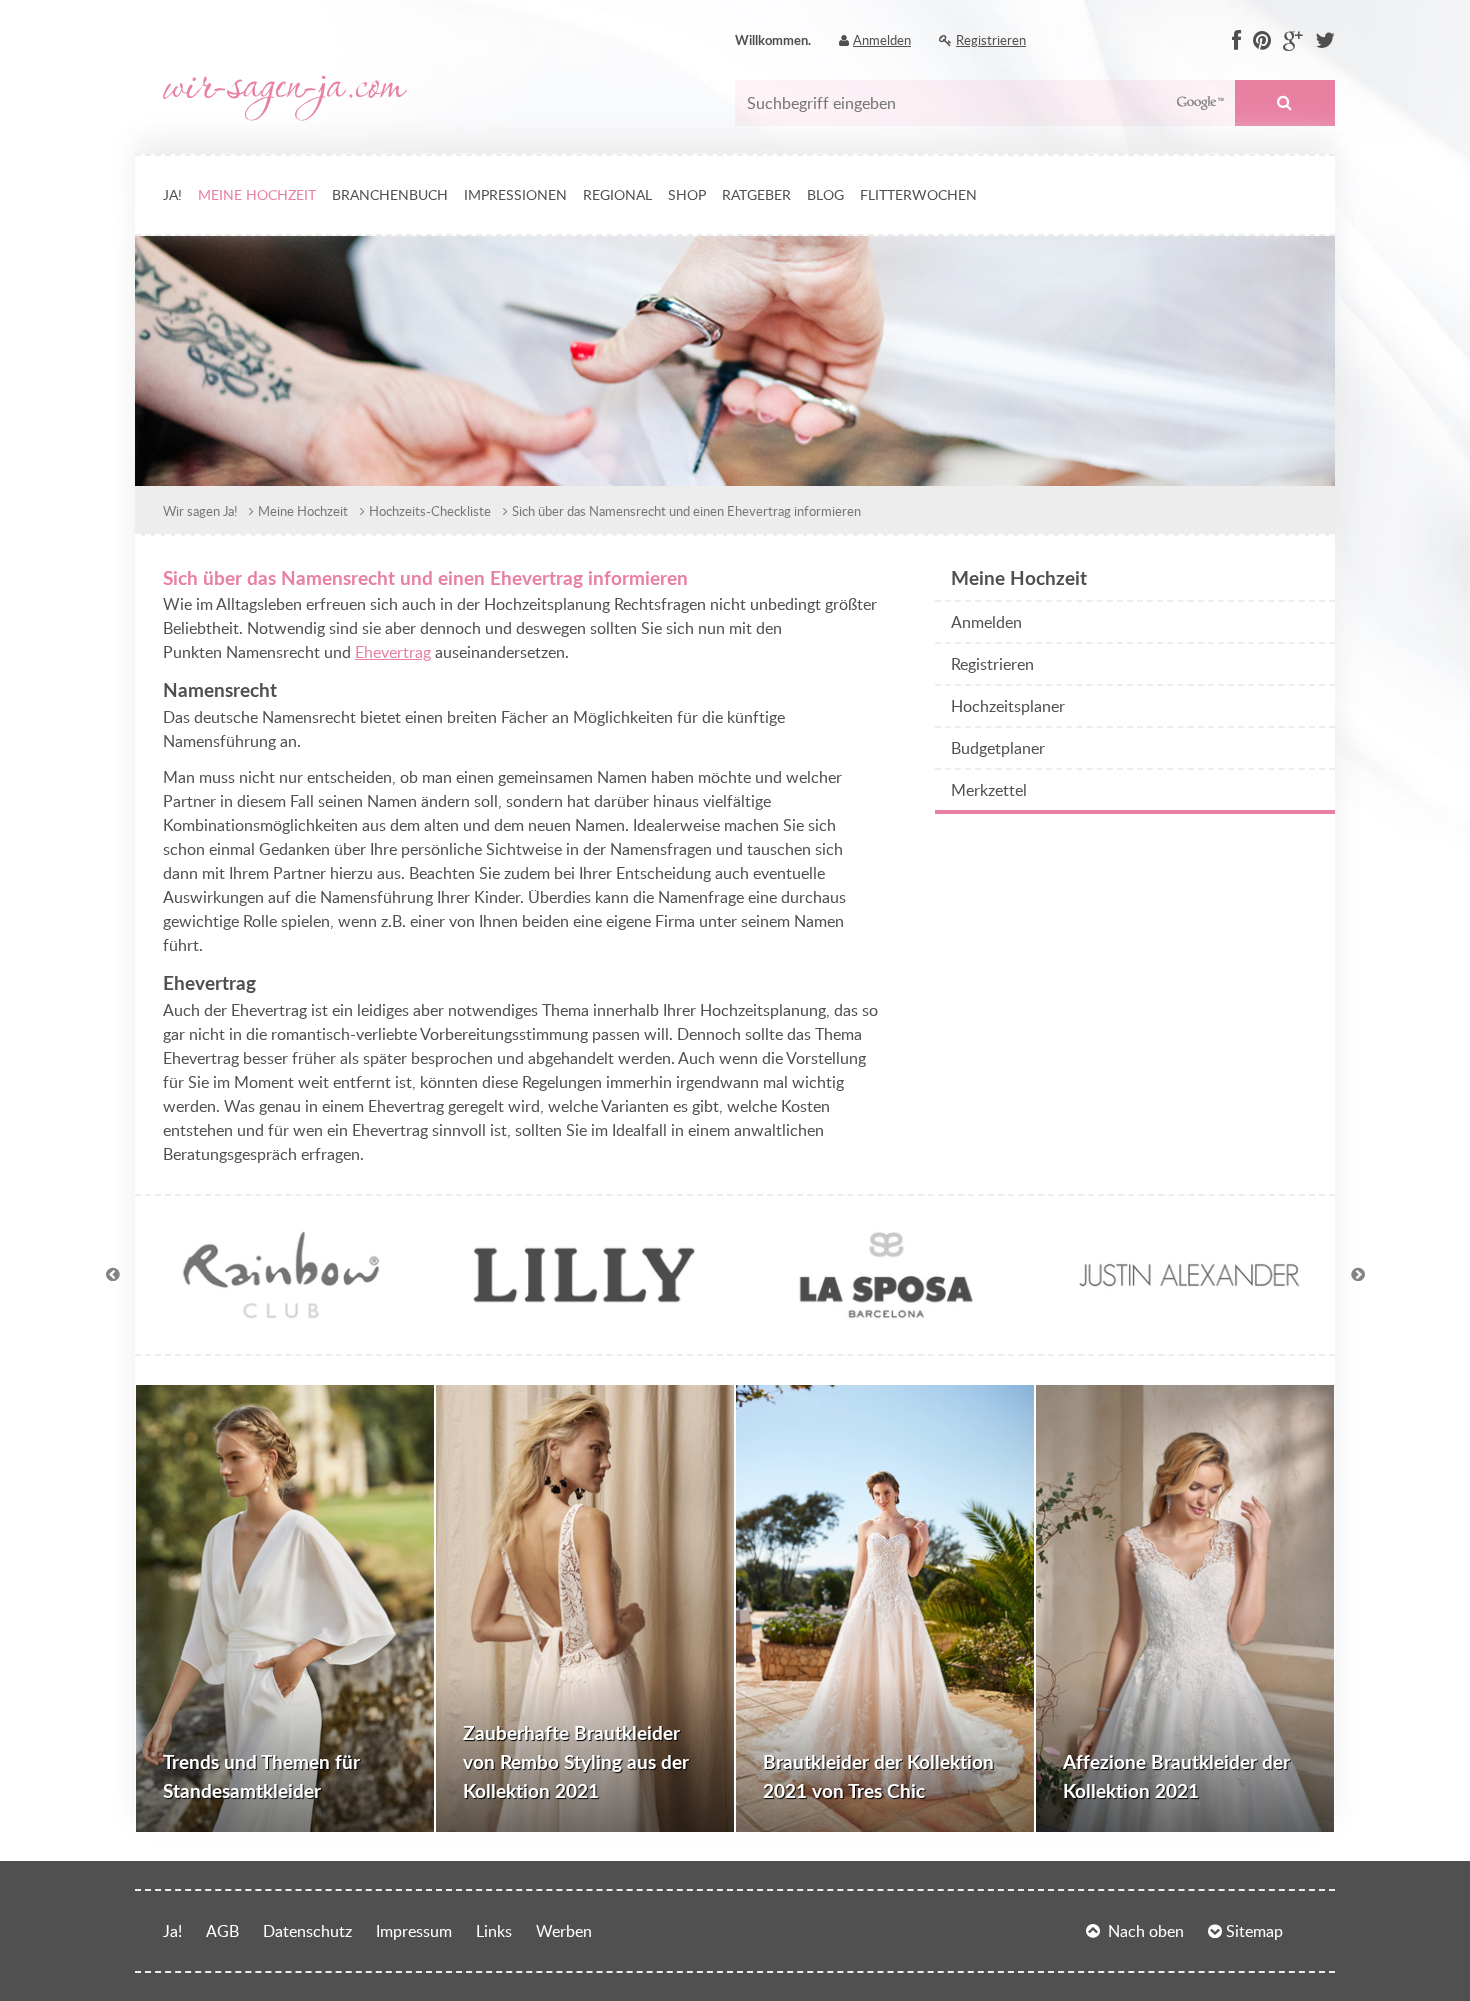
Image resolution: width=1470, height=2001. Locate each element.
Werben (564, 1931)
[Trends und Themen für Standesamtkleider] (285, 1608)
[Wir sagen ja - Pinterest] (1262, 41)
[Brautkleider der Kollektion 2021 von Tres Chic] (885, 1608)
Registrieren (991, 40)
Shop (687, 194)
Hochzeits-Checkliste (430, 511)
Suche (1285, 103)
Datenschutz (307, 1931)
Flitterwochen (918, 194)
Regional (617, 194)
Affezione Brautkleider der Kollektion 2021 (1176, 1776)
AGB (222, 1931)
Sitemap (1254, 1931)
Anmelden (882, 40)
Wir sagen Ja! (200, 511)
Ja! (172, 194)
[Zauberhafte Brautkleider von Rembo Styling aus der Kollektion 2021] (585, 1608)
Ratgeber (756, 194)
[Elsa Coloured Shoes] (281, 1314)
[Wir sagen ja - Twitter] (1325, 41)
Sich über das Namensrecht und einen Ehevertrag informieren (686, 511)
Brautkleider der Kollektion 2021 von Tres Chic (878, 1776)
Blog (825, 194)
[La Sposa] (886, 1314)
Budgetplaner (998, 748)
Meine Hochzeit (257, 194)
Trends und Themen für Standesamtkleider (261, 1776)
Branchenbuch (390, 194)
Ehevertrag (393, 652)
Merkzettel (989, 790)
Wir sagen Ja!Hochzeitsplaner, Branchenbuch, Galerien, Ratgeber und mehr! (285, 99)
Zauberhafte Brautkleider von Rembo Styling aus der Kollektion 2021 (576, 1761)
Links (494, 1931)
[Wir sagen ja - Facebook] (1236, 41)
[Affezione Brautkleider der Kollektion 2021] (1185, 1608)
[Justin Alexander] (1189, 1314)
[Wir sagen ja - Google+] (1293, 41)
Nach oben (1146, 1931)
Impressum (414, 1931)
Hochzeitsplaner (1008, 706)
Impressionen (515, 194)
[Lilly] (584, 1314)
